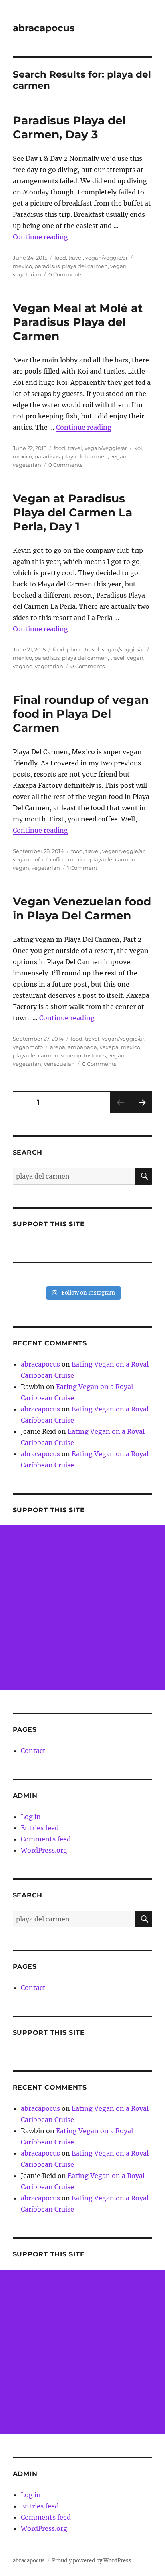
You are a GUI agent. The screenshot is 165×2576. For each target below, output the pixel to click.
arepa (58, 1047)
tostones (95, 1055)
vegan (118, 266)
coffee (58, 859)
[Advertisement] (82, 1608)
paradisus (47, 266)
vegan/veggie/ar (107, 258)
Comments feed (46, 1839)
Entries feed (40, 1828)
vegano (23, 666)
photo (75, 649)
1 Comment (82, 868)
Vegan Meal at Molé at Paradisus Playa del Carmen (78, 322)
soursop (71, 1055)
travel (76, 258)
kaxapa (109, 1047)
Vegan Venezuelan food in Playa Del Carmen (82, 908)
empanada (82, 1047)
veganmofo (28, 859)
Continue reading (40, 237)
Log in (31, 1817)
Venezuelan (59, 1064)
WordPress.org (44, 1850)
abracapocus (44, 28)
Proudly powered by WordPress (92, 2561)
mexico (22, 266)
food (60, 258)
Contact (33, 1751)
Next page (142, 1113)
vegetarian (27, 274)
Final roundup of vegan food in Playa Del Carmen (81, 714)
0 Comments (65, 274)
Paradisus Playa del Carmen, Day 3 (69, 127)
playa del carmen (85, 266)
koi (138, 448)
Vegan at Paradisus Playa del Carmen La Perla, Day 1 (72, 512)
